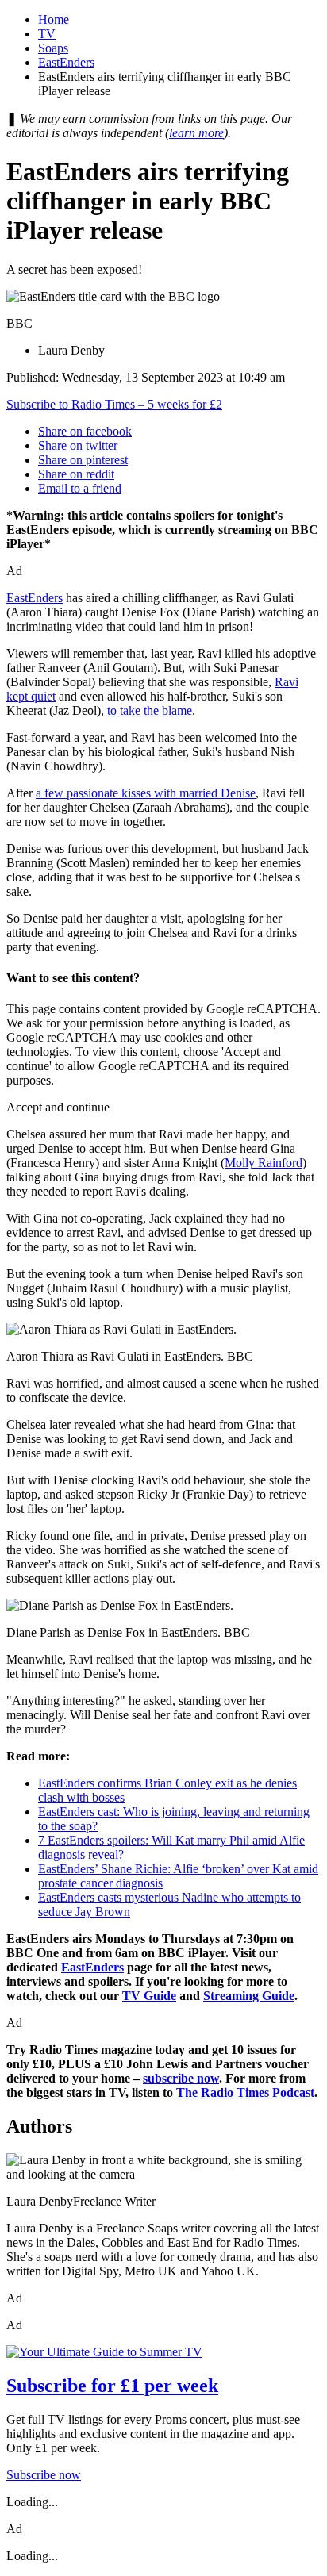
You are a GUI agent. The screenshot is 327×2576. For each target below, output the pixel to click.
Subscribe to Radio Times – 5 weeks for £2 (114, 404)
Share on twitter (78, 445)
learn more (196, 133)
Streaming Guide (249, 1996)
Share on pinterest (83, 460)
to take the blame (150, 710)
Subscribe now (44, 2475)
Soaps (53, 48)
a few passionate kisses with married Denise (146, 793)
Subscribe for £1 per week (112, 2386)
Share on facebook (85, 431)
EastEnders (66, 62)
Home (54, 19)
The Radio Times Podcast (245, 2092)
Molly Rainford (264, 1163)
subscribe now (181, 2078)
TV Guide (149, 1996)
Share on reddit (76, 474)
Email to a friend (80, 488)
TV (47, 34)
